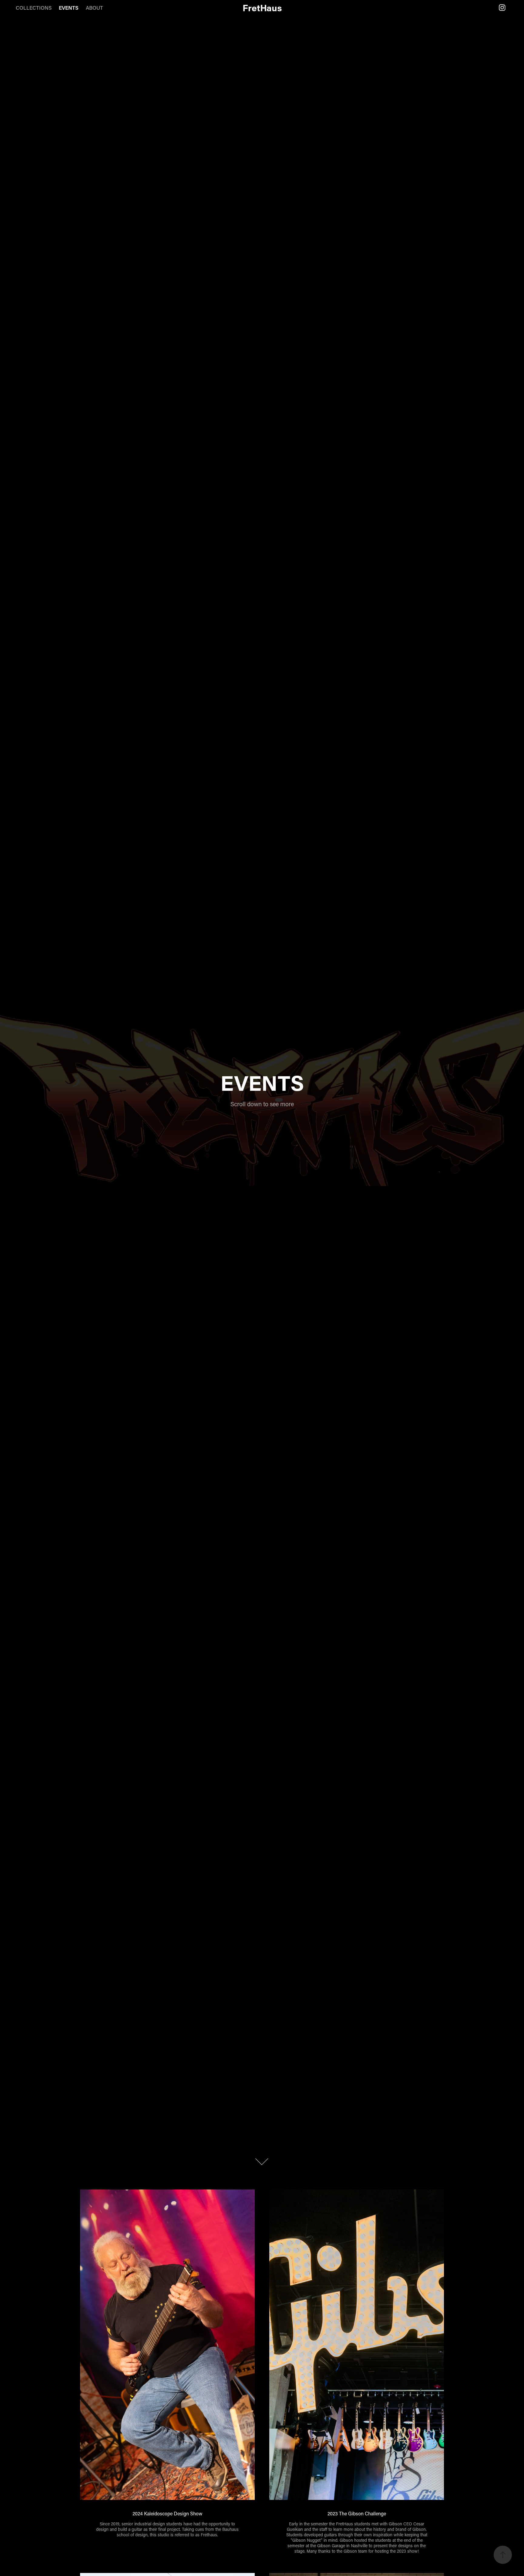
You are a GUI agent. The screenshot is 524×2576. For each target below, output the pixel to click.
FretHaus (262, 8)
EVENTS (69, 8)
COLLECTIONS (34, 8)
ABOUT (94, 8)
